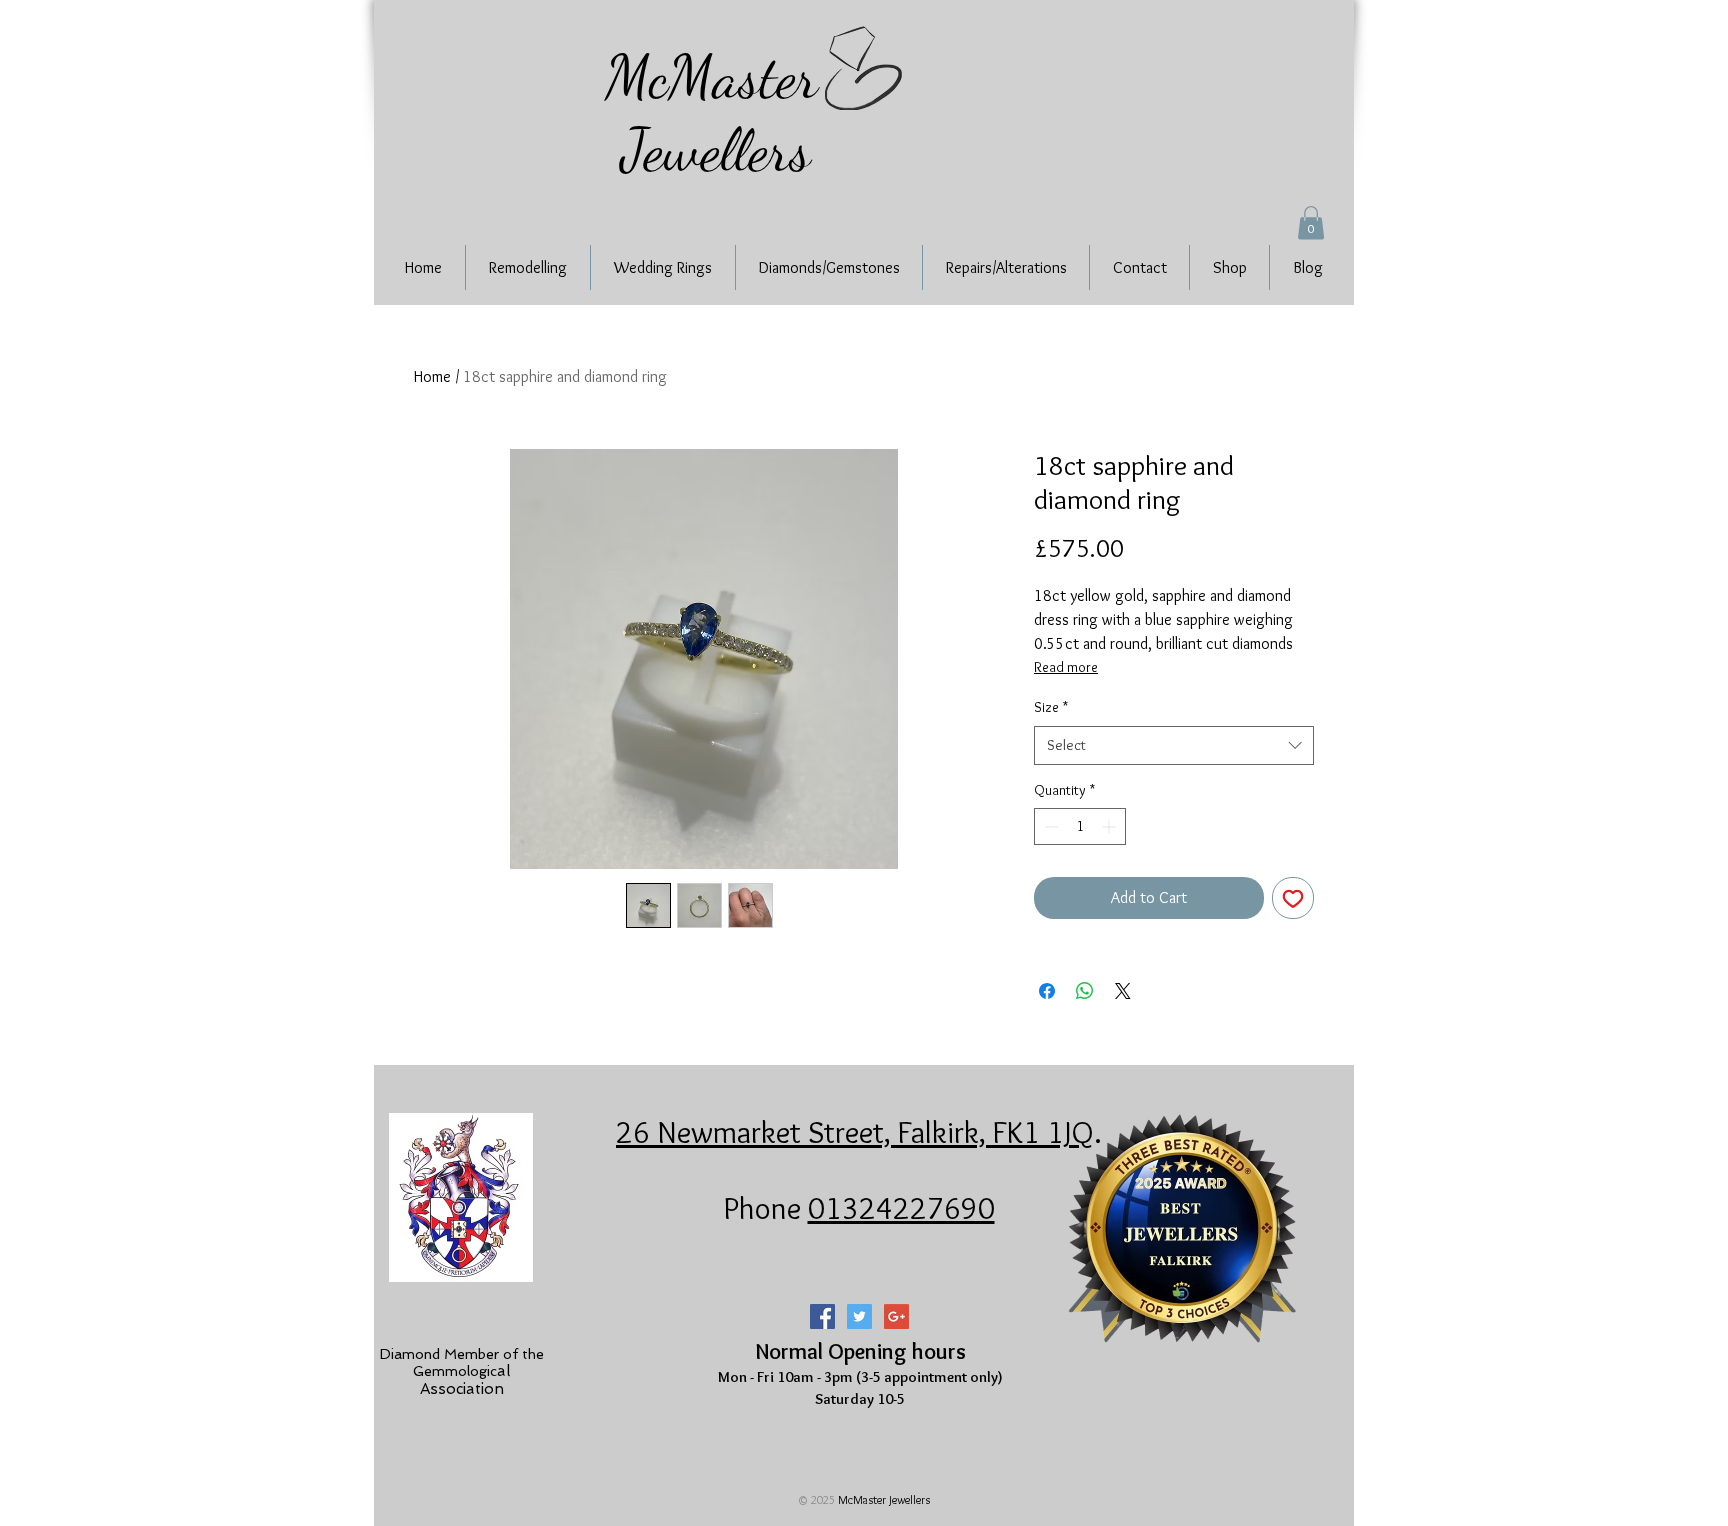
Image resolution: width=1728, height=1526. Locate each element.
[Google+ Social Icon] (896, 1316)
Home (432, 376)
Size (1051, 707)
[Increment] (1110, 826)
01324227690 (901, 1208)
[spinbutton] (1080, 826)
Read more (1066, 667)
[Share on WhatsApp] (1085, 991)
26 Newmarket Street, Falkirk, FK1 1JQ (855, 1132)
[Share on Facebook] (1047, 991)
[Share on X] (1123, 991)
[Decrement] (1049, 826)
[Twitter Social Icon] (859, 1316)
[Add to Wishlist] (1293, 898)
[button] (1311, 222)
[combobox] (1174, 745)
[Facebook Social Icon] (822, 1316)
